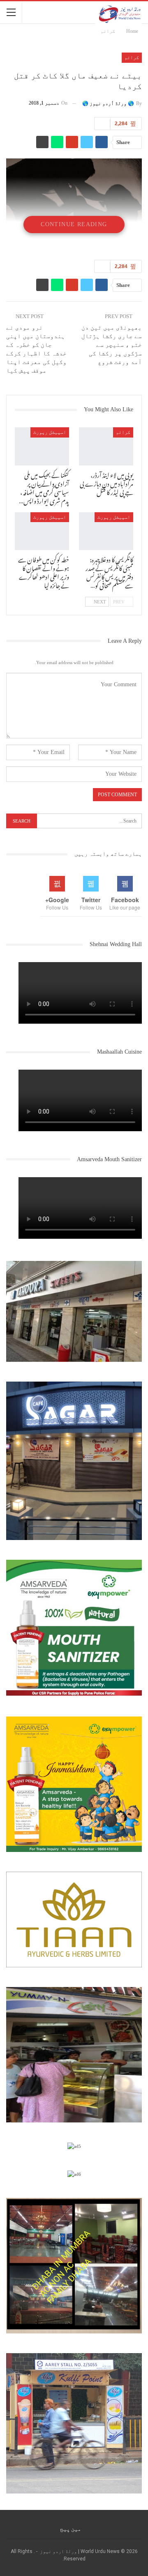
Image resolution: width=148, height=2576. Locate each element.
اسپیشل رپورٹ (50, 432)
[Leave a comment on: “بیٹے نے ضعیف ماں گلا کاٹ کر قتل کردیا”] (102, 124)
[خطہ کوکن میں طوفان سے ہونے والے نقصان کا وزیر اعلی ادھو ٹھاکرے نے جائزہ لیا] (42, 531)
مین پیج (71, 2529)
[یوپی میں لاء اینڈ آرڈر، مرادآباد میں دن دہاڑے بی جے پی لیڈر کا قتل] (106, 446)
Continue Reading (74, 224)
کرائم (132, 57)
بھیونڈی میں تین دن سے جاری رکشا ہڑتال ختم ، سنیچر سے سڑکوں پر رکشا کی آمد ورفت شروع (112, 345)
